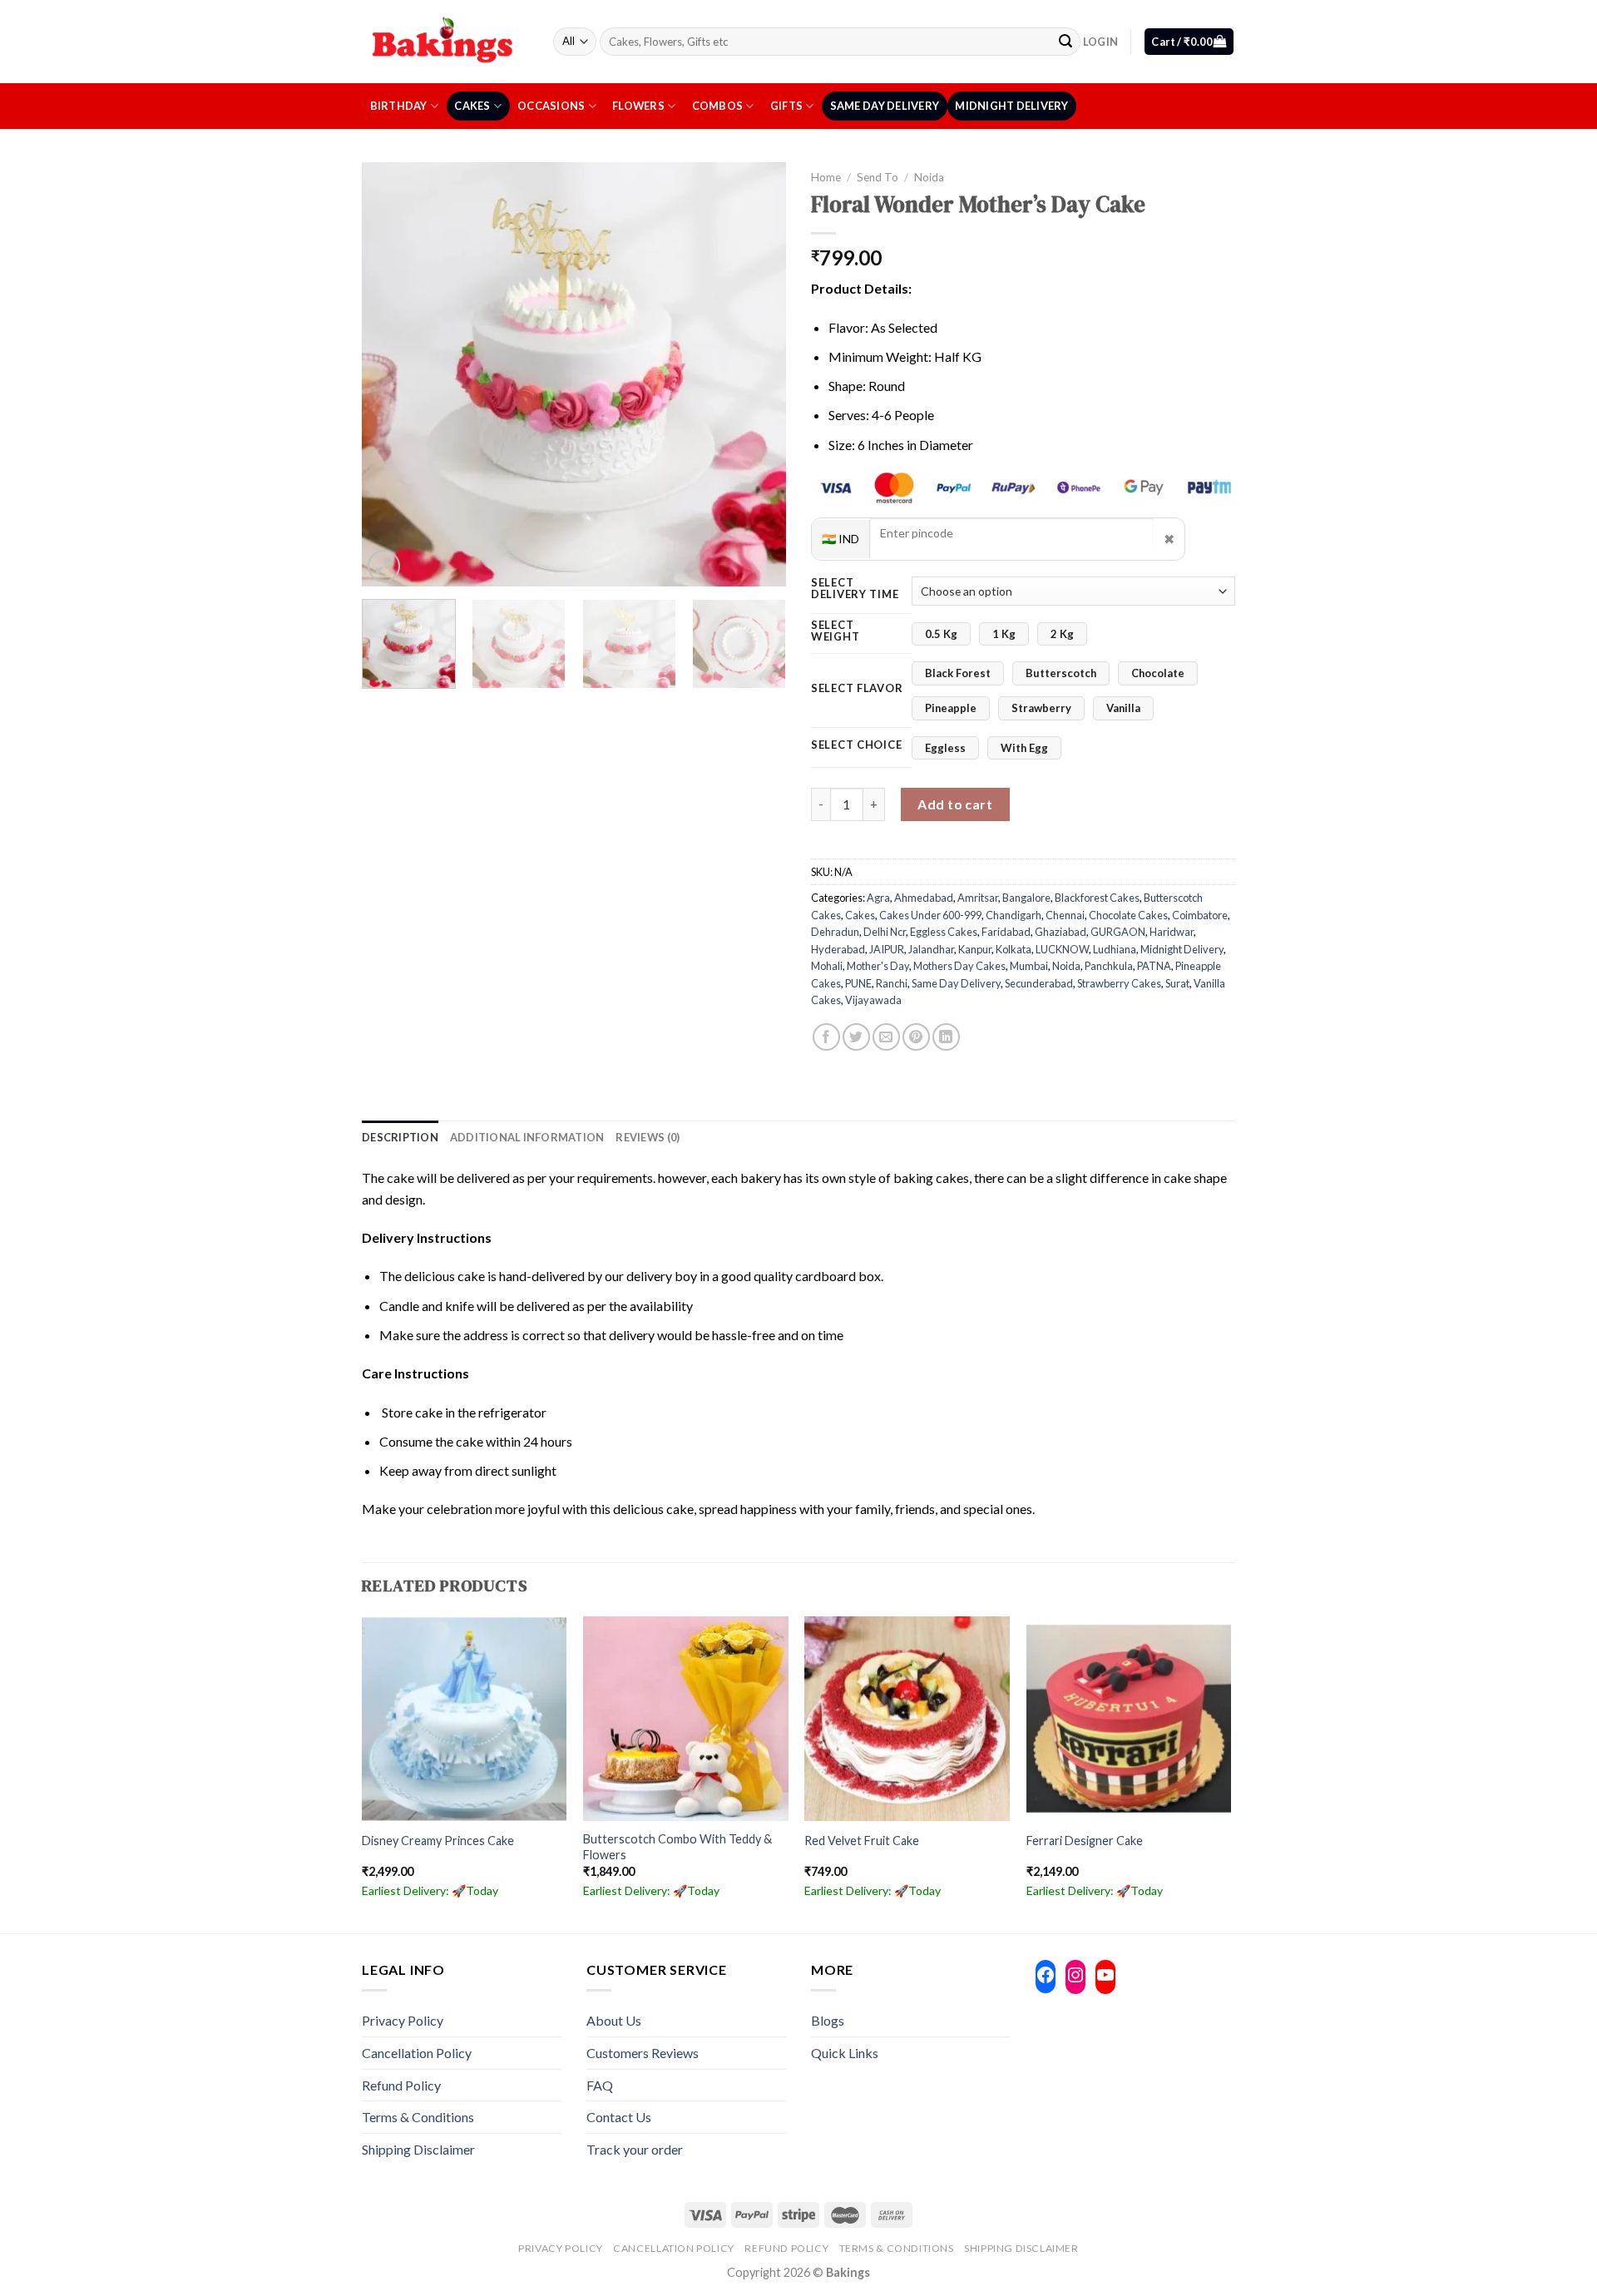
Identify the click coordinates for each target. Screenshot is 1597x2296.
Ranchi (892, 983)
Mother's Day (878, 966)
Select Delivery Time (855, 589)
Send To (878, 177)
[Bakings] (445, 41)
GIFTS (786, 106)
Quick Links (845, 2053)
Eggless (945, 748)
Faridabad (1006, 932)
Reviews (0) (648, 1137)
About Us (614, 2020)
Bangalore (1026, 898)
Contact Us (619, 2117)
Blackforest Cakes (1097, 898)
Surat (1177, 983)
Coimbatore (1200, 915)
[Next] (757, 374)
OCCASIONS (551, 106)
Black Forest (958, 673)
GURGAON (1118, 932)
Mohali (827, 966)
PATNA (1154, 966)
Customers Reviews (643, 2053)
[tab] (400, 1137)
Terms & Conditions (418, 2117)
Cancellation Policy (417, 2053)
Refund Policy (401, 2085)
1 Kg (1004, 634)
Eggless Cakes (944, 932)
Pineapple (951, 708)
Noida (929, 177)
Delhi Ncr (885, 932)
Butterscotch (1061, 673)
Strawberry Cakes (1119, 983)
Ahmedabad (924, 898)
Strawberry (1041, 708)
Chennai (1065, 915)
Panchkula (1109, 966)
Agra (878, 898)
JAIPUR (887, 949)
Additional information (527, 1137)
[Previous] (391, 374)
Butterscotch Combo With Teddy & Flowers (677, 1847)
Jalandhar (931, 949)
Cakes (472, 106)
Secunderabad (1039, 983)
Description (400, 1137)
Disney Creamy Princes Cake (438, 1841)
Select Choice (856, 745)
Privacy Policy (403, 2020)
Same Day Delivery (885, 106)
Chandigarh (1014, 915)
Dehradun (835, 932)
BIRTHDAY (399, 106)
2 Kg (1062, 634)
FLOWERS (638, 106)
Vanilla (1123, 708)
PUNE (858, 983)
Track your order (635, 2149)
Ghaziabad (1061, 932)
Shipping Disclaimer (418, 2149)
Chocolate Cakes (1128, 915)
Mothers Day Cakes (959, 966)
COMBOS (718, 106)
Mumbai (1029, 966)
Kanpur (975, 949)
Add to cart (955, 804)
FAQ (600, 2085)
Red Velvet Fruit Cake (862, 1841)
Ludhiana (1115, 949)
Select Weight (835, 631)
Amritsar (978, 898)
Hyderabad (838, 949)
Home (826, 177)
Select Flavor (857, 689)
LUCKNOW (1062, 949)
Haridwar (1172, 932)
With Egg (1024, 748)
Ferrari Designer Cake (1085, 1841)
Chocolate (1158, 673)
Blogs (828, 2020)
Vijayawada (873, 1000)
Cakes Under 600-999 (930, 915)
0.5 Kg (941, 634)
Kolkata (1014, 949)
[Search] (1065, 42)
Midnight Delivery (1011, 106)
